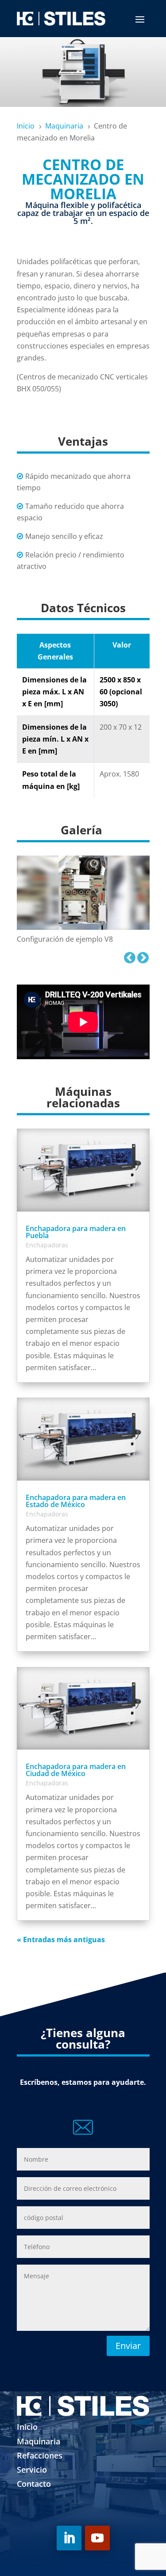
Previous (127, 956)
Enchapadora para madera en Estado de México (76, 1501)
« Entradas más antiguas (61, 1940)
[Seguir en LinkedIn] (69, 2538)
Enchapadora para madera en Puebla (76, 1232)
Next (141, 956)
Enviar (128, 2346)
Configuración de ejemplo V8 (65, 939)
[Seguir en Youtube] (97, 2538)
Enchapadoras (47, 1245)
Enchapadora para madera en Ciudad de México (76, 1770)
